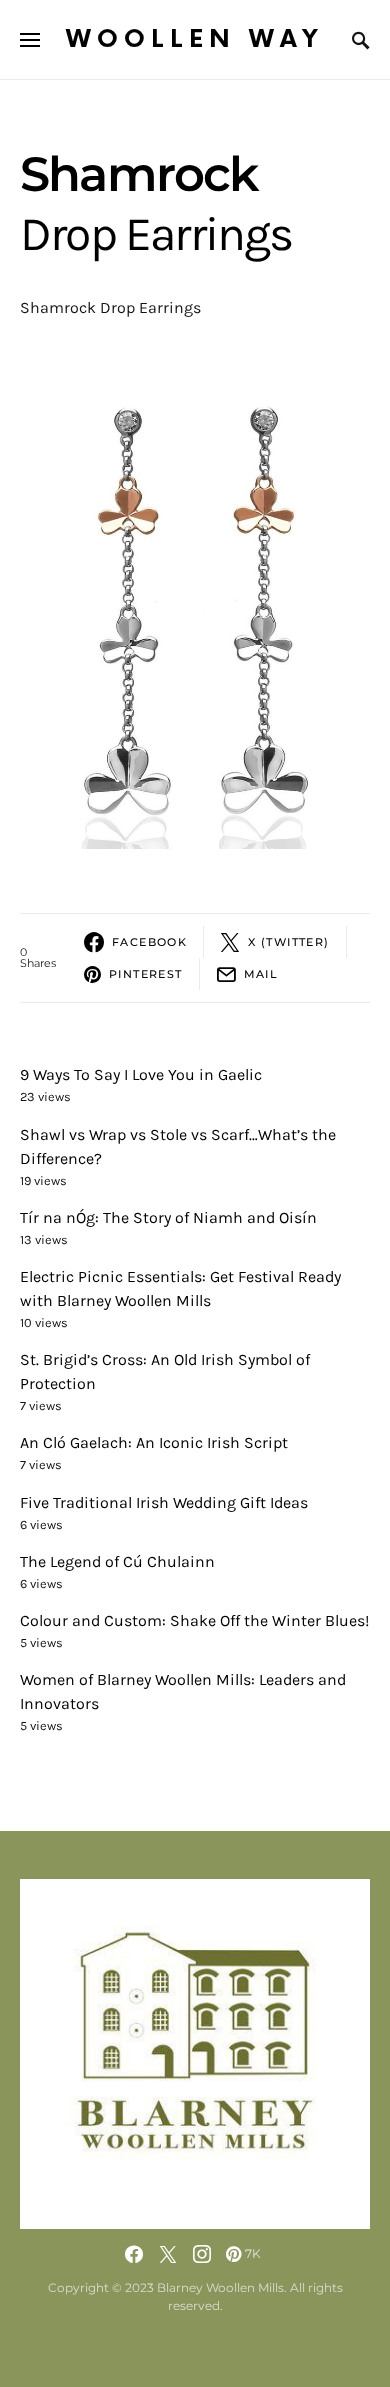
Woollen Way (195, 39)
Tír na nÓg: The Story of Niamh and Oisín (168, 1217)
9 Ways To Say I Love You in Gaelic (141, 1074)
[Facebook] (134, 2254)
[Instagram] (202, 2254)
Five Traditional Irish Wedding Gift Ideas (164, 1502)
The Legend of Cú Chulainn (117, 1561)
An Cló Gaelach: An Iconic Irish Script (154, 1442)
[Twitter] (168, 2254)
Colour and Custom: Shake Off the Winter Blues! (194, 1620)
